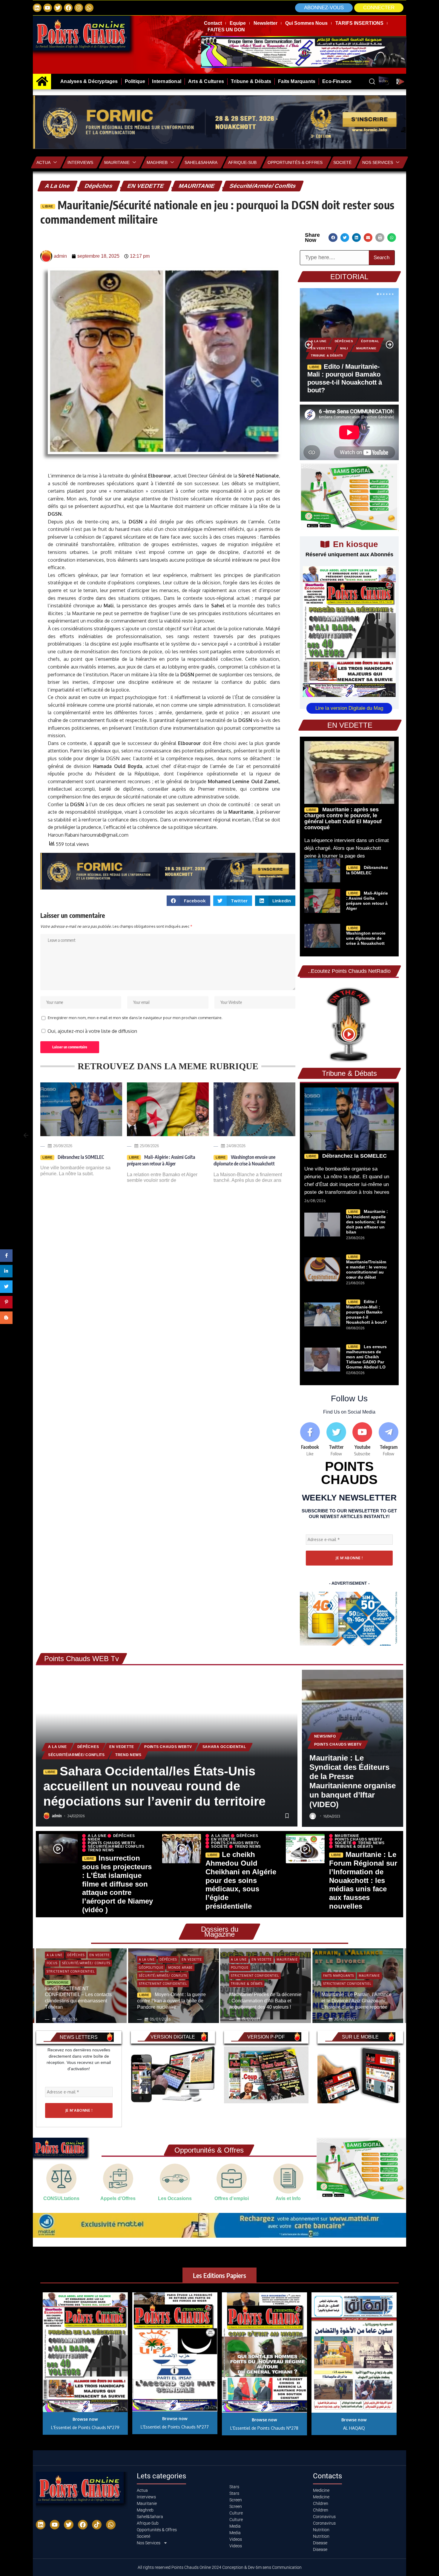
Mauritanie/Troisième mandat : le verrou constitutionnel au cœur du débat (366, 1269)
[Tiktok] (97, 2525)
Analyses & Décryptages (345, 1973)
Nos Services (378, 162)
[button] (379, 8)
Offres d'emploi (232, 2198)
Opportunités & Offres (295, 162)
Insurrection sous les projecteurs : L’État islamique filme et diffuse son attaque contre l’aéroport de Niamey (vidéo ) (118, 1884)
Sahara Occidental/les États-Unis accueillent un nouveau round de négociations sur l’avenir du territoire (154, 1786)
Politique (148, 1967)
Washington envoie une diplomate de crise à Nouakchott (244, 1160)
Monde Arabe (88, 1967)
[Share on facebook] (333, 238)
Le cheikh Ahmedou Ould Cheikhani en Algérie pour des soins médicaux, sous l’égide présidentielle (241, 1880)
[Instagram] (79, 8)
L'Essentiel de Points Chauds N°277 (175, 2427)
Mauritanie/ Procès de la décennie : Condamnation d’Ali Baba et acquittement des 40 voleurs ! (173, 2001)
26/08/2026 (63, 1146)
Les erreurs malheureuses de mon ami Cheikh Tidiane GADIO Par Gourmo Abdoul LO (366, 1357)
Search (382, 258)
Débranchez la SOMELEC (80, 1157)
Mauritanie (117, 162)
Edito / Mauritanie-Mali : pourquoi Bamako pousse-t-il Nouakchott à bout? (367, 1312)
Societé (342, 162)
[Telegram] (389, 1440)
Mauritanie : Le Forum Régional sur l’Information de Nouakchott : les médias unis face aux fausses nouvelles (363, 1880)
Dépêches (99, 186)
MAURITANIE (197, 186)
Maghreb (157, 162)
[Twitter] (58, 8)
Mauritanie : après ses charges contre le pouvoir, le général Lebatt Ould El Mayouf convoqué (343, 818)
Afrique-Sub (242, 162)
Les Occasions (175, 2198)
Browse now (85, 2419)
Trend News (128, 1755)
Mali (344, 348)
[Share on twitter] (345, 238)
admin (57, 1816)
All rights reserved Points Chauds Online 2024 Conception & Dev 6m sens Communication (220, 2567)
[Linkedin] (37, 8)
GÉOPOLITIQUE (59, 1967)
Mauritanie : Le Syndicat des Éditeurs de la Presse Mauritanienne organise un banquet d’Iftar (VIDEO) (353, 1781)
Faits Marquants (247, 1976)
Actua (43, 162)
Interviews (80, 162)
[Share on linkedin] (356, 238)
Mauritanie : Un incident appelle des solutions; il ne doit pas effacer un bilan (367, 1222)
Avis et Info (288, 2198)
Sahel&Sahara (201, 162)
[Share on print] (380, 238)
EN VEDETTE (146, 186)
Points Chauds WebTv (168, 1747)
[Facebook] (68, 8)
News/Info (325, 1736)
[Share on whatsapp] (392, 238)
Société (220, 1847)
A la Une (57, 186)
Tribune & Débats (327, 355)
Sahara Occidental (224, 1747)
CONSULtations (61, 2198)
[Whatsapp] (89, 8)
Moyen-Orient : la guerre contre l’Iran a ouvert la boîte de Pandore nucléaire (79, 2001)
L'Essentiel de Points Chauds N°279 (85, 2427)
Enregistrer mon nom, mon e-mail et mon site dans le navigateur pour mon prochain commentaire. (135, 1018)
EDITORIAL (349, 277)
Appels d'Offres (118, 2198)
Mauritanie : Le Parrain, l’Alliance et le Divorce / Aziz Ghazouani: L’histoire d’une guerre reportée (264, 2001)
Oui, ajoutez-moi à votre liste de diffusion (92, 1031)
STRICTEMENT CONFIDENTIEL (71, 1984)
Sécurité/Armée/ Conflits (263, 186)
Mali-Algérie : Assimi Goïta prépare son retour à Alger (161, 1160)
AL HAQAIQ (354, 2428)
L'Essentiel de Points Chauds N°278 (264, 2428)
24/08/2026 (236, 1146)
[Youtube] (363, 1440)
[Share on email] (368, 238)
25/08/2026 (149, 1146)
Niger (94, 1839)
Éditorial (370, 341)
